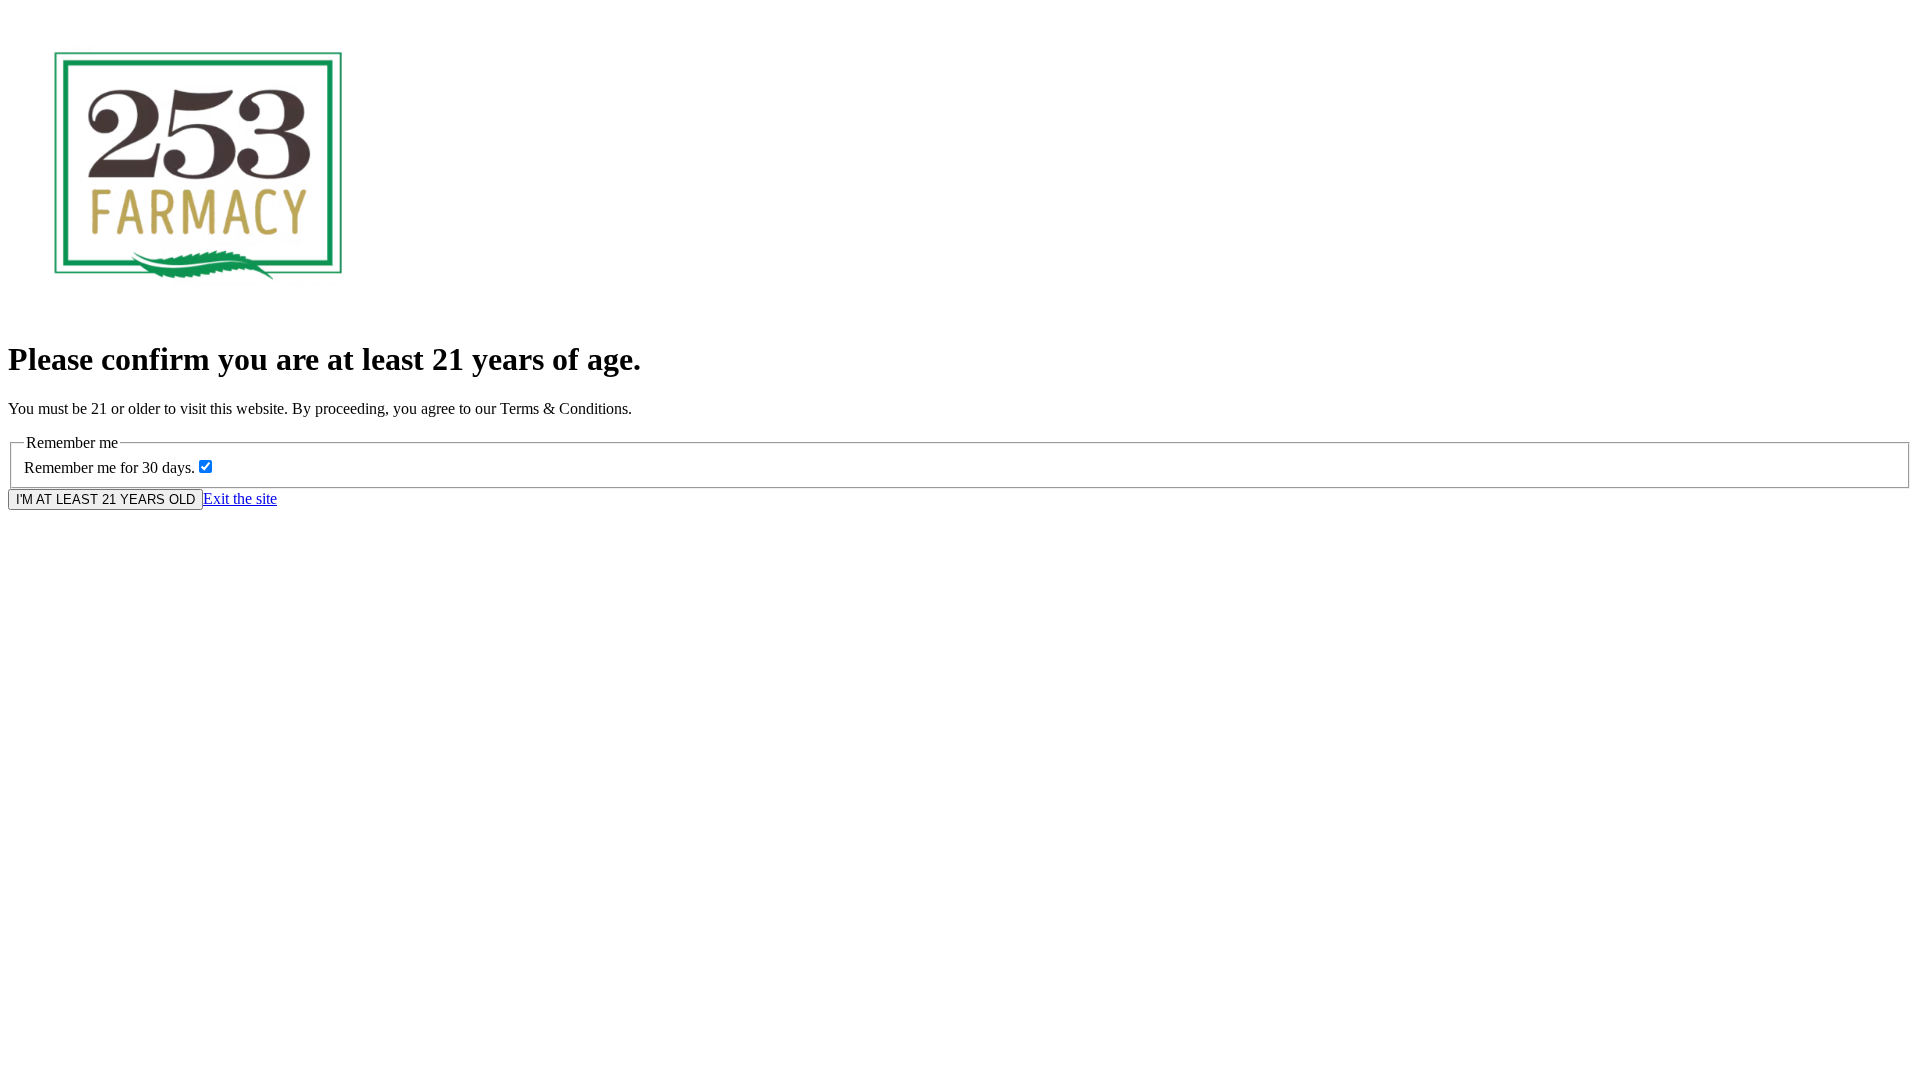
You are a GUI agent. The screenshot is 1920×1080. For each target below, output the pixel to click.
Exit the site (240, 498)
